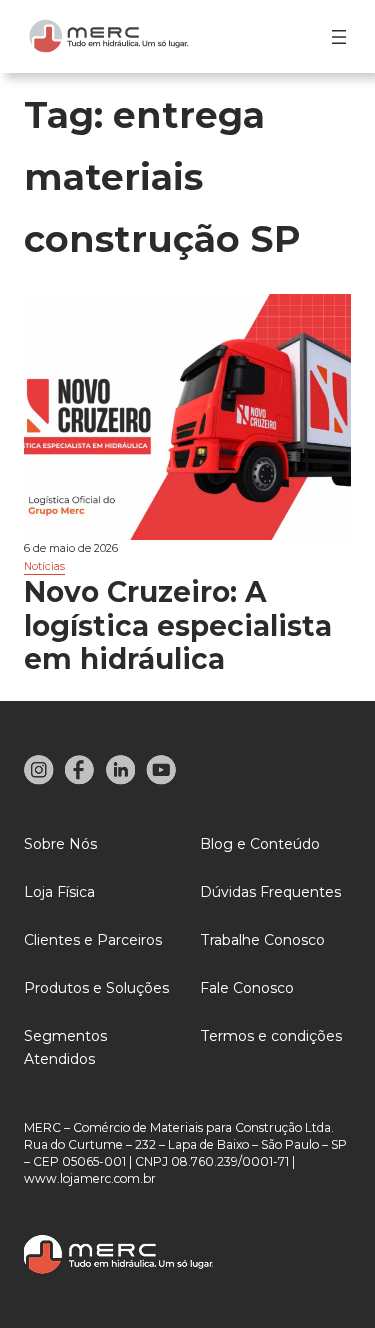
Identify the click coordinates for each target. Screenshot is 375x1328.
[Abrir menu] (339, 37)
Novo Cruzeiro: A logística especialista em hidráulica (178, 626)
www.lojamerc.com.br (90, 1178)
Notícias (44, 566)
